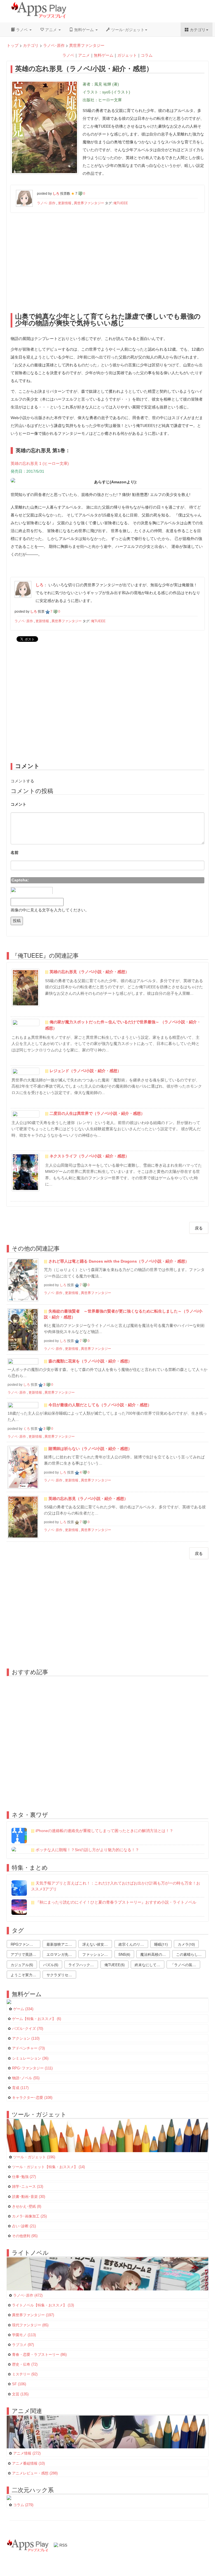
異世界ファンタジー (87, 45)
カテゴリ (31, 45)
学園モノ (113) (24, 2335)
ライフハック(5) (81, 1965)
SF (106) (19, 2384)
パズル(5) (51, 1965)
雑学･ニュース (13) (28, 2187)
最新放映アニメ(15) (61, 1944)
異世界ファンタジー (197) (33, 2315)
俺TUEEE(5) (114, 1965)
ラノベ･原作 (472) (28, 2295)
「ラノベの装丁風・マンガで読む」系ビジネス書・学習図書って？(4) (185, 1965)
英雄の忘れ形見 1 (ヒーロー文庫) (40, 463)
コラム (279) (23, 2505)
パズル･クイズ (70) (28, 2029)
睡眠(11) (161, 1944)
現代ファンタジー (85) (30, 2325)
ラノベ (68, 55)
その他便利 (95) (25, 2236)
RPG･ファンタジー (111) (32, 2068)
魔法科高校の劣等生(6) (155, 1954)
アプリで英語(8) (24, 1954)
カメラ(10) (186, 1944)
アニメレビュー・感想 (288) (35, 2473)
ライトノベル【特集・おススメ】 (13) (43, 2305)
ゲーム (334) (23, 2009)
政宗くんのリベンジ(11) (133, 1944)
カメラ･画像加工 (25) (29, 2216)
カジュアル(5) (22, 1965)
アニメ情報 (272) (27, 2453)
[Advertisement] (108, 261)
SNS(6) (124, 1954)
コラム (147, 55)
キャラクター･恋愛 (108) (32, 2098)
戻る (199, 1228)
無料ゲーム (104, 55)
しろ (63, 1285)
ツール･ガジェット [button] (127, 29)
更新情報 (65, 203)
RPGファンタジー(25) (25, 1944)
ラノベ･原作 (54, 45)
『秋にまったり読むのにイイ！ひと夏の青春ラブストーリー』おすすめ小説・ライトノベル (116, 1902)
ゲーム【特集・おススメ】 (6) (37, 2019)
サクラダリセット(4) (61, 1975)
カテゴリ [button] (197, 29)
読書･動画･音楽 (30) (29, 2197)
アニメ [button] (51, 29)
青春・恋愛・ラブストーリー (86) (39, 2355)
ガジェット (127, 55)
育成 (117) (20, 2088)
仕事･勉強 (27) (24, 2177)
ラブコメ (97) (23, 2345)
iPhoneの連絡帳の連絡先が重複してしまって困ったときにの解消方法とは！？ (104, 1831)
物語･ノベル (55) (26, 2078)
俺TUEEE (121, 203)
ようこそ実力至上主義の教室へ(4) (25, 1975)
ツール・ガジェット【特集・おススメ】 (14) (48, 2167)
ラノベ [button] (22, 29)
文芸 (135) (20, 2394)
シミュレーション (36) (30, 2058)
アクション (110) (26, 2039)
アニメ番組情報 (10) (28, 2464)
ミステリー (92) (25, 2374)
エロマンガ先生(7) (61, 1954)
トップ (13, 45)
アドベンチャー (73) (28, 2048)
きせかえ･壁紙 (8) (27, 2207)
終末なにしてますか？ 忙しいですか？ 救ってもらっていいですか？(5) (149, 1965)
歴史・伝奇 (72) (25, 2364)
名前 (15, 852)
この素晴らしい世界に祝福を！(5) (191, 1954)
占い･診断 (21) (24, 2226)
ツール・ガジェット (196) (34, 2157)
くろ (27, 1429)
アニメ (84, 55)
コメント (18, 804)
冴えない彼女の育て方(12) (97, 1944)
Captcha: (20, 880)
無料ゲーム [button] (84, 29)
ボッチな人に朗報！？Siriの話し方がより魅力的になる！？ (87, 1850)
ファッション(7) (95, 1954)
